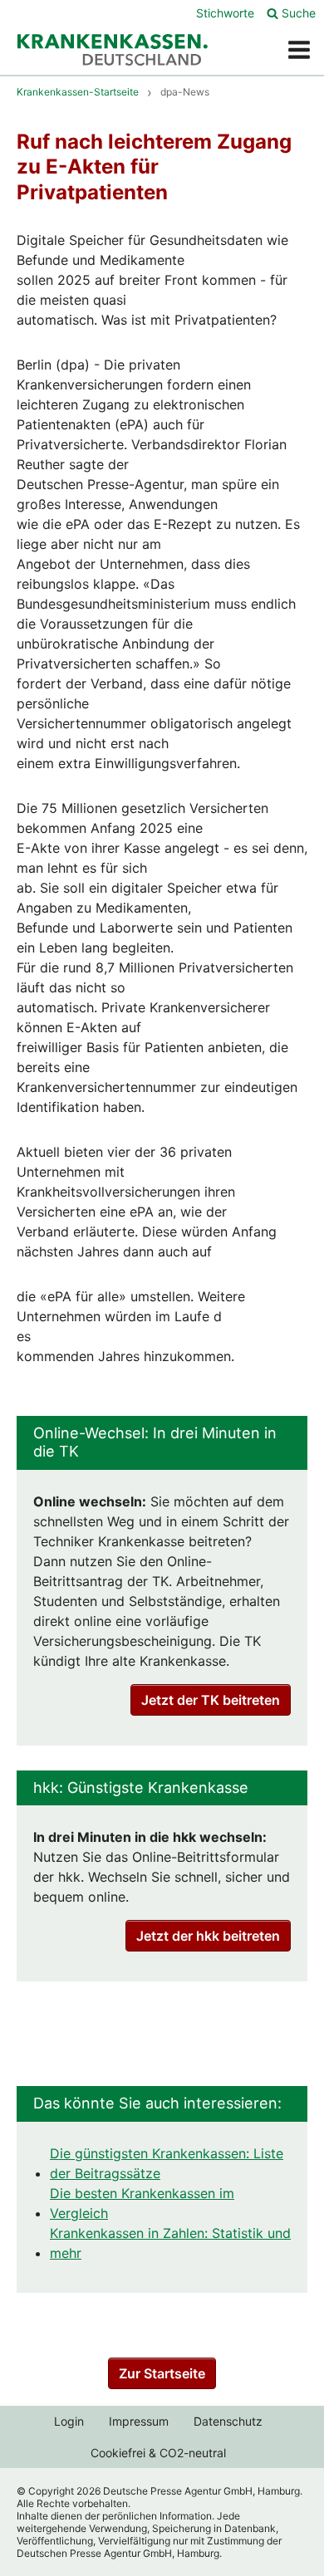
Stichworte (225, 13)
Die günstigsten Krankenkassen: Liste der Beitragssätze (167, 2163)
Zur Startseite (162, 2373)
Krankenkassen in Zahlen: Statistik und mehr (170, 2243)
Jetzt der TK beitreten (211, 1700)
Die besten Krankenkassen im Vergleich (142, 2203)
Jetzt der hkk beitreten (208, 1936)
